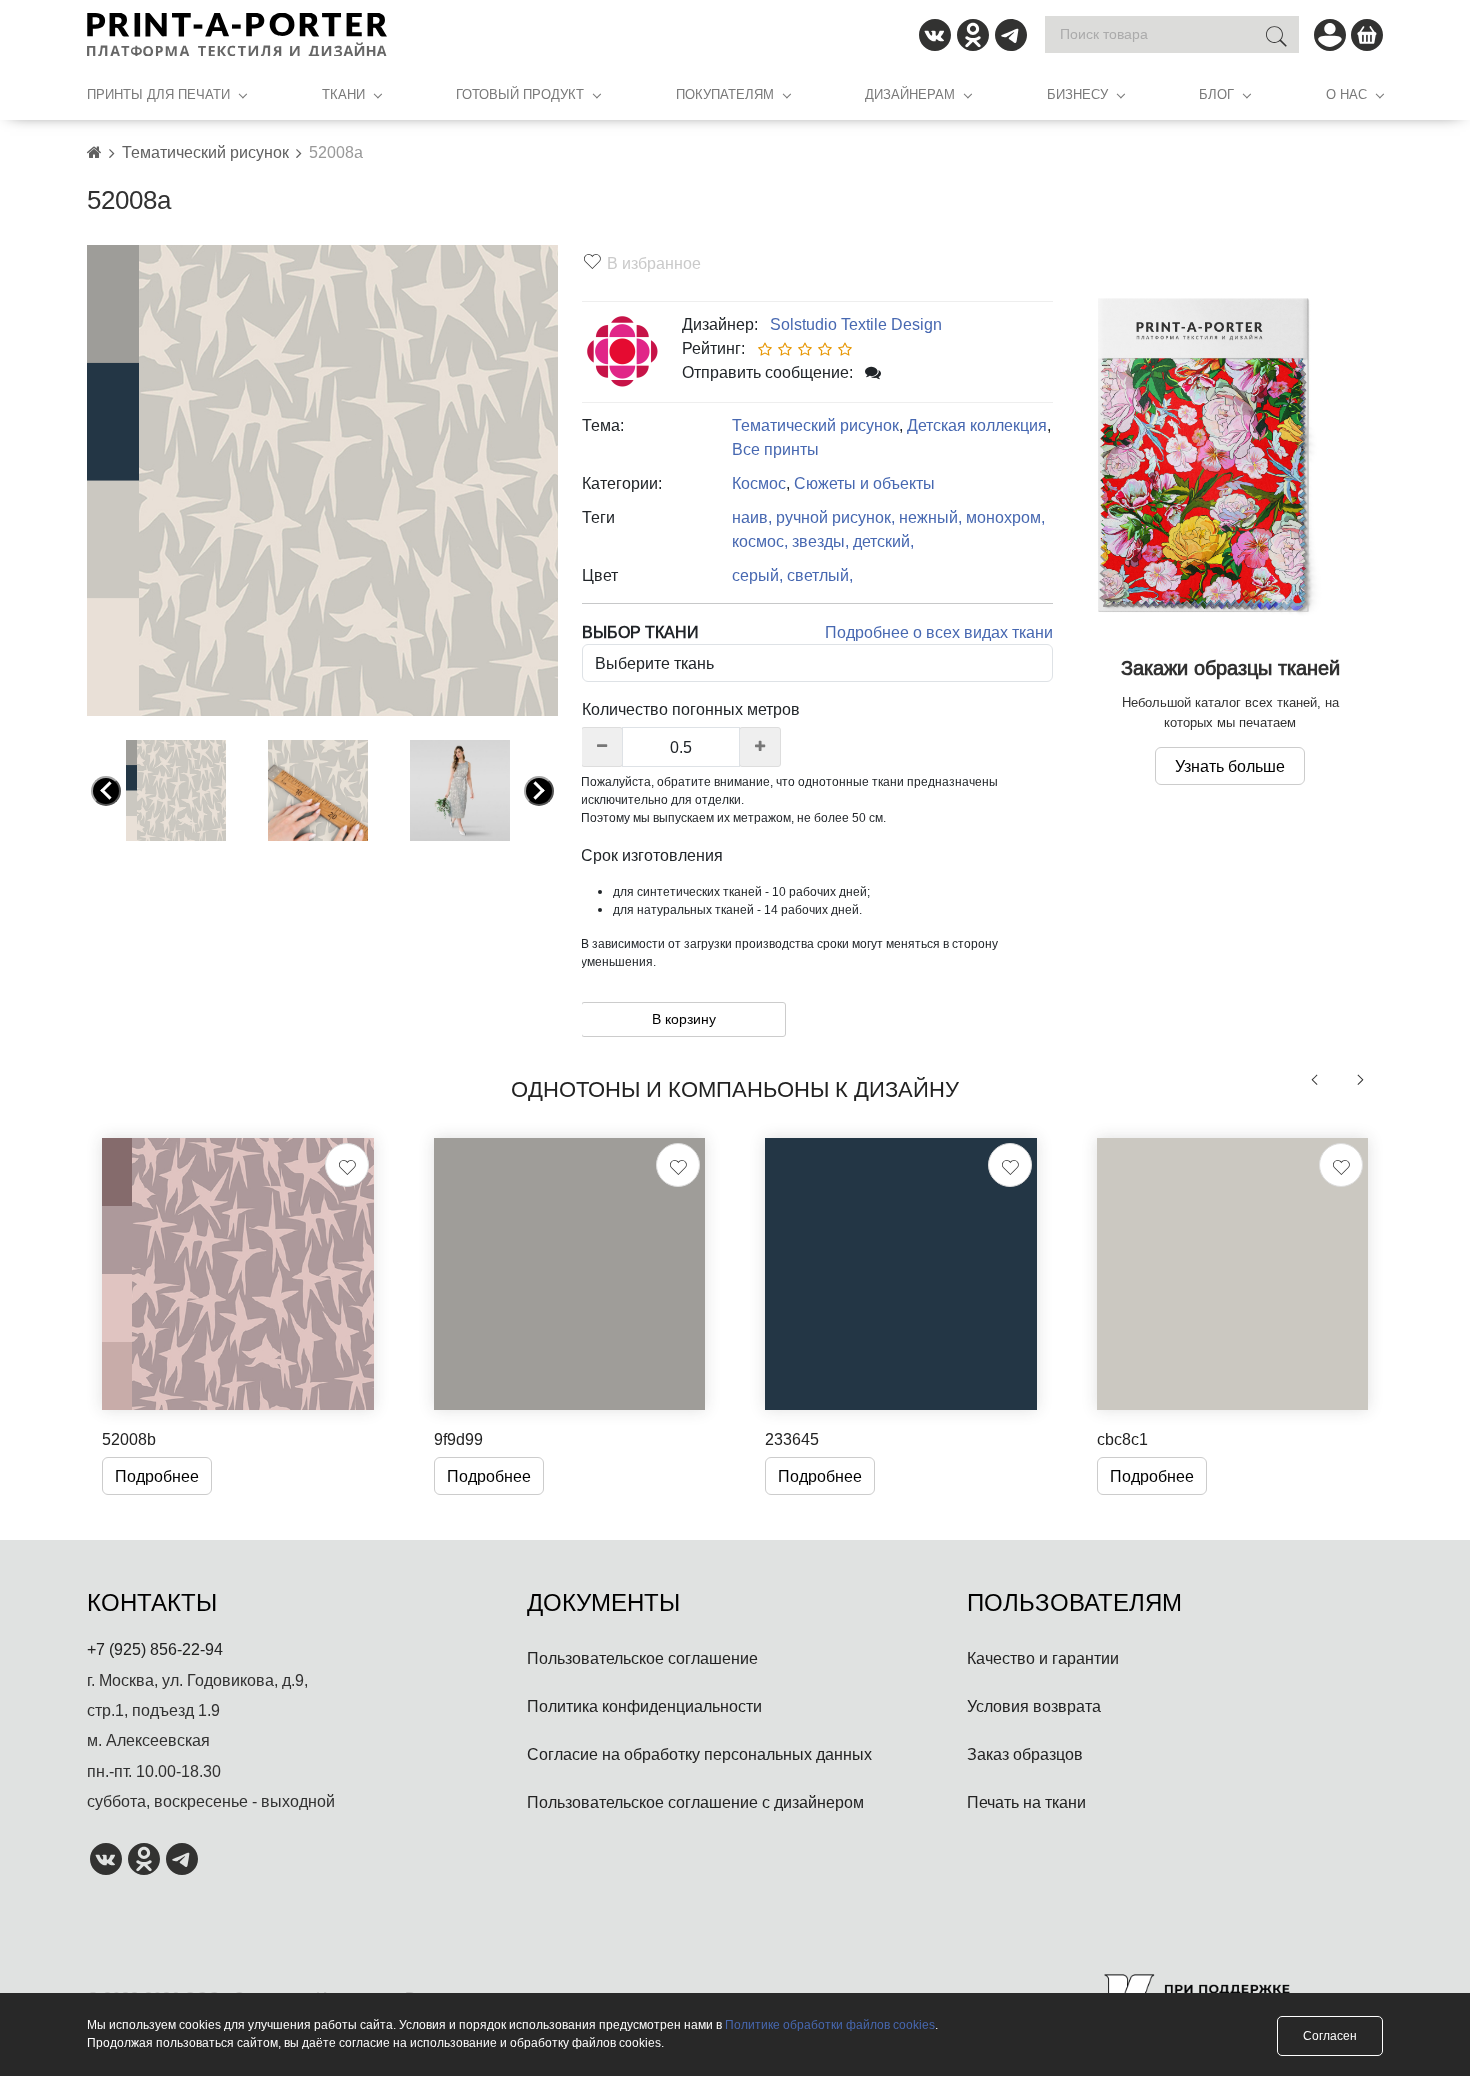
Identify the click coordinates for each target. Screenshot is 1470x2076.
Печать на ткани (1026, 1802)
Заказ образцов (1025, 1754)
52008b (129, 1439)
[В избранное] (347, 1165)
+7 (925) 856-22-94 (155, 1649)
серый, (757, 575)
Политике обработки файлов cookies (830, 2024)
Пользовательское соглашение (642, 1658)
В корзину (684, 1019)
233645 (792, 1439)
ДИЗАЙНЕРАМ (910, 94)
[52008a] (322, 479)
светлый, (820, 575)
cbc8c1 (1122, 1439)
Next (539, 794)
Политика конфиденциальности (644, 1706)
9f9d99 (458, 1439)
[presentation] (1315, 1080)
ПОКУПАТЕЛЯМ (725, 94)
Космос (759, 483)
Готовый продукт (520, 94)
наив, (752, 517)
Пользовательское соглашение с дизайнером (695, 1802)
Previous (106, 794)
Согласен (1330, 2035)
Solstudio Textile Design (852, 324)
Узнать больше (1230, 766)
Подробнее (157, 1476)
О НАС (1346, 94)
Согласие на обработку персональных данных (699, 1754)
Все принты (775, 449)
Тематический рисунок (205, 152)
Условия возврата (1034, 1706)
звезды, (820, 541)
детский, (883, 541)
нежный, (930, 517)
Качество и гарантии (1043, 1658)
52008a (336, 152)
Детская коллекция (977, 425)
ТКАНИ (343, 94)
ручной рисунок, (835, 517)
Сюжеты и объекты (864, 483)
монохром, (1005, 517)
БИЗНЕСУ (1077, 94)
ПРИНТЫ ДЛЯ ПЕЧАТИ (158, 94)
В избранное (654, 263)
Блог (1216, 94)
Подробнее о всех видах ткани (939, 632)
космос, (760, 541)
